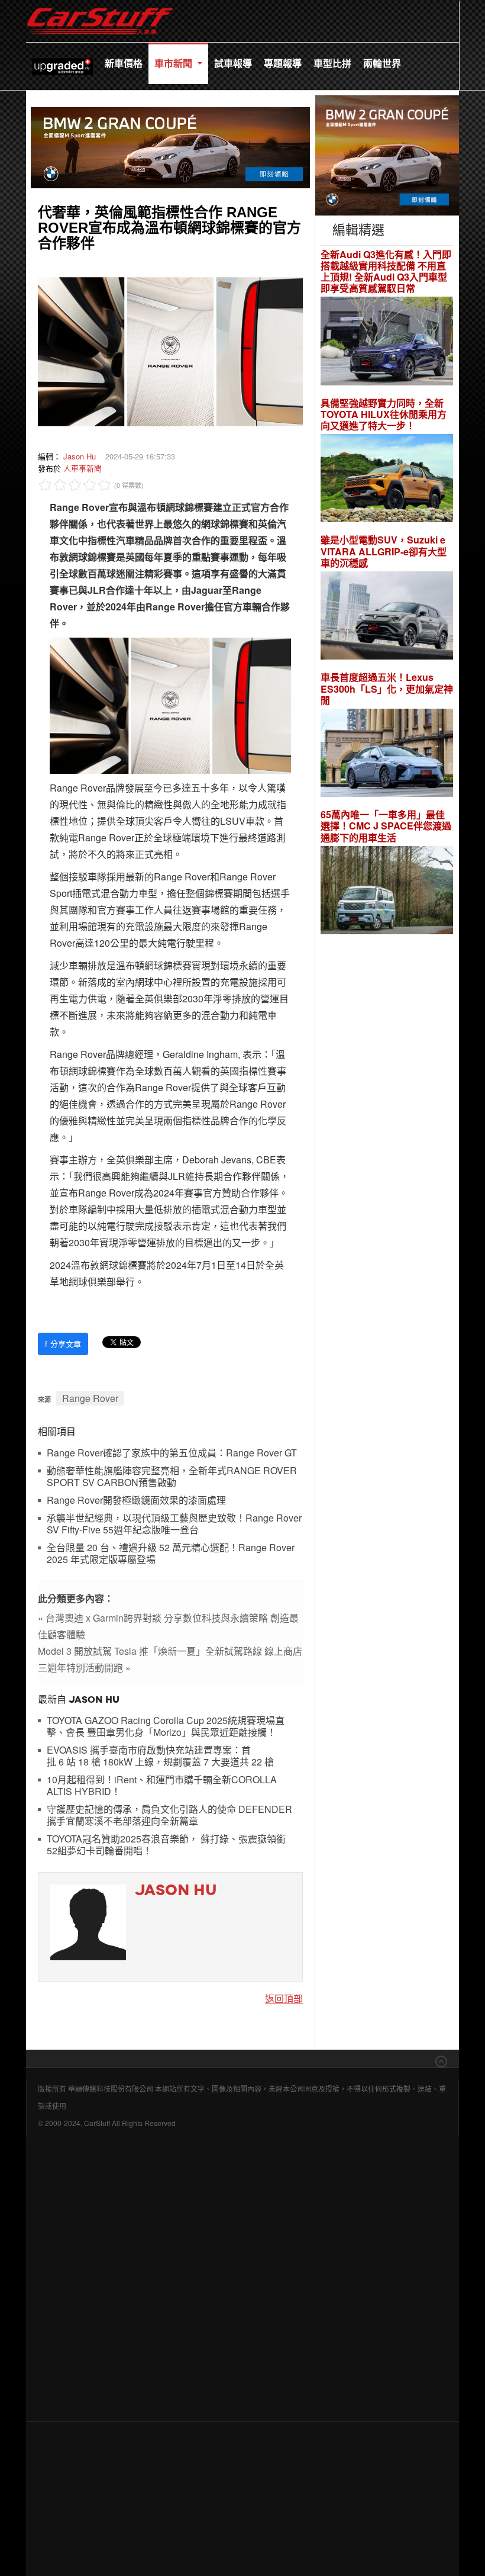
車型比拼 (332, 63)
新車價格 (124, 63)
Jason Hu (80, 456)
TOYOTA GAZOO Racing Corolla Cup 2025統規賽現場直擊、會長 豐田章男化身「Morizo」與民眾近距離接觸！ (166, 1727)
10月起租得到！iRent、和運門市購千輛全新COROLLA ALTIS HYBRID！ (162, 1786)
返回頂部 (284, 1998)
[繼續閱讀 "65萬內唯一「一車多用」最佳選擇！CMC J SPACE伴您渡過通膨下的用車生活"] (387, 892)
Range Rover (90, 1398)
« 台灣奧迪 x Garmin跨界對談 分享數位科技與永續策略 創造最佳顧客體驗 (168, 1626)
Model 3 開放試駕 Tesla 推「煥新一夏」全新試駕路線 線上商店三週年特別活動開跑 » (170, 1659)
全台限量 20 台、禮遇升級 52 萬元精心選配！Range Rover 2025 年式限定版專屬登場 (171, 1554)
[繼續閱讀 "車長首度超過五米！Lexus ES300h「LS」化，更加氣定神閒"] (387, 755)
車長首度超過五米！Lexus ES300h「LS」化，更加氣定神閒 (387, 689)
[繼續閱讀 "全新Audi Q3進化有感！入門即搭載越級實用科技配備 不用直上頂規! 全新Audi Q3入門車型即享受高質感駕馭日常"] (387, 342)
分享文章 (63, 1344)
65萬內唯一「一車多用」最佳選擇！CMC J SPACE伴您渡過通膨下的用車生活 (386, 826)
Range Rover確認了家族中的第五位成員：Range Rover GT (172, 1453)
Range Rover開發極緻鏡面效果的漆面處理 (136, 1501)
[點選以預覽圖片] (170, 350)
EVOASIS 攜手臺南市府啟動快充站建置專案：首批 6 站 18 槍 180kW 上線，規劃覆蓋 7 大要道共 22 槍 (160, 1756)
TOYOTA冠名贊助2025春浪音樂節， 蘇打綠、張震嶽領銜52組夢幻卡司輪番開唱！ (166, 1845)
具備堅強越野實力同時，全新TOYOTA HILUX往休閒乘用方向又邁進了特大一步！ (384, 414)
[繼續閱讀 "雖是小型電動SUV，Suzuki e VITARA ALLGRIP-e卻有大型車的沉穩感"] (387, 617)
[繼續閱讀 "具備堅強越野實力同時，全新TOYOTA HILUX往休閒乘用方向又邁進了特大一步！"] (387, 480)
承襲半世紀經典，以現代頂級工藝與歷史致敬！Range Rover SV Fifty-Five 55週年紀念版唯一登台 (174, 1524)
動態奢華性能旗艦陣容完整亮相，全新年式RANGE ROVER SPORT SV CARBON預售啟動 (172, 1477)
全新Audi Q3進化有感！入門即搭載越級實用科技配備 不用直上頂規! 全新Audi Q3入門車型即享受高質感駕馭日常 (386, 271)
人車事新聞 (83, 468)
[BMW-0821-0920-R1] (387, 154)
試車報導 (233, 63)
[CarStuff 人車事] (100, 6)
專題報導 (283, 63)
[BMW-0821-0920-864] (170, 146)
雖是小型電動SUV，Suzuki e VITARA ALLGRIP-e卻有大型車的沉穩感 (384, 551)
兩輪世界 (382, 63)
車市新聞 (174, 63)
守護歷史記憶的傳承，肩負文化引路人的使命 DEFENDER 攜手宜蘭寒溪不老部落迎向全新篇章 (169, 1816)
